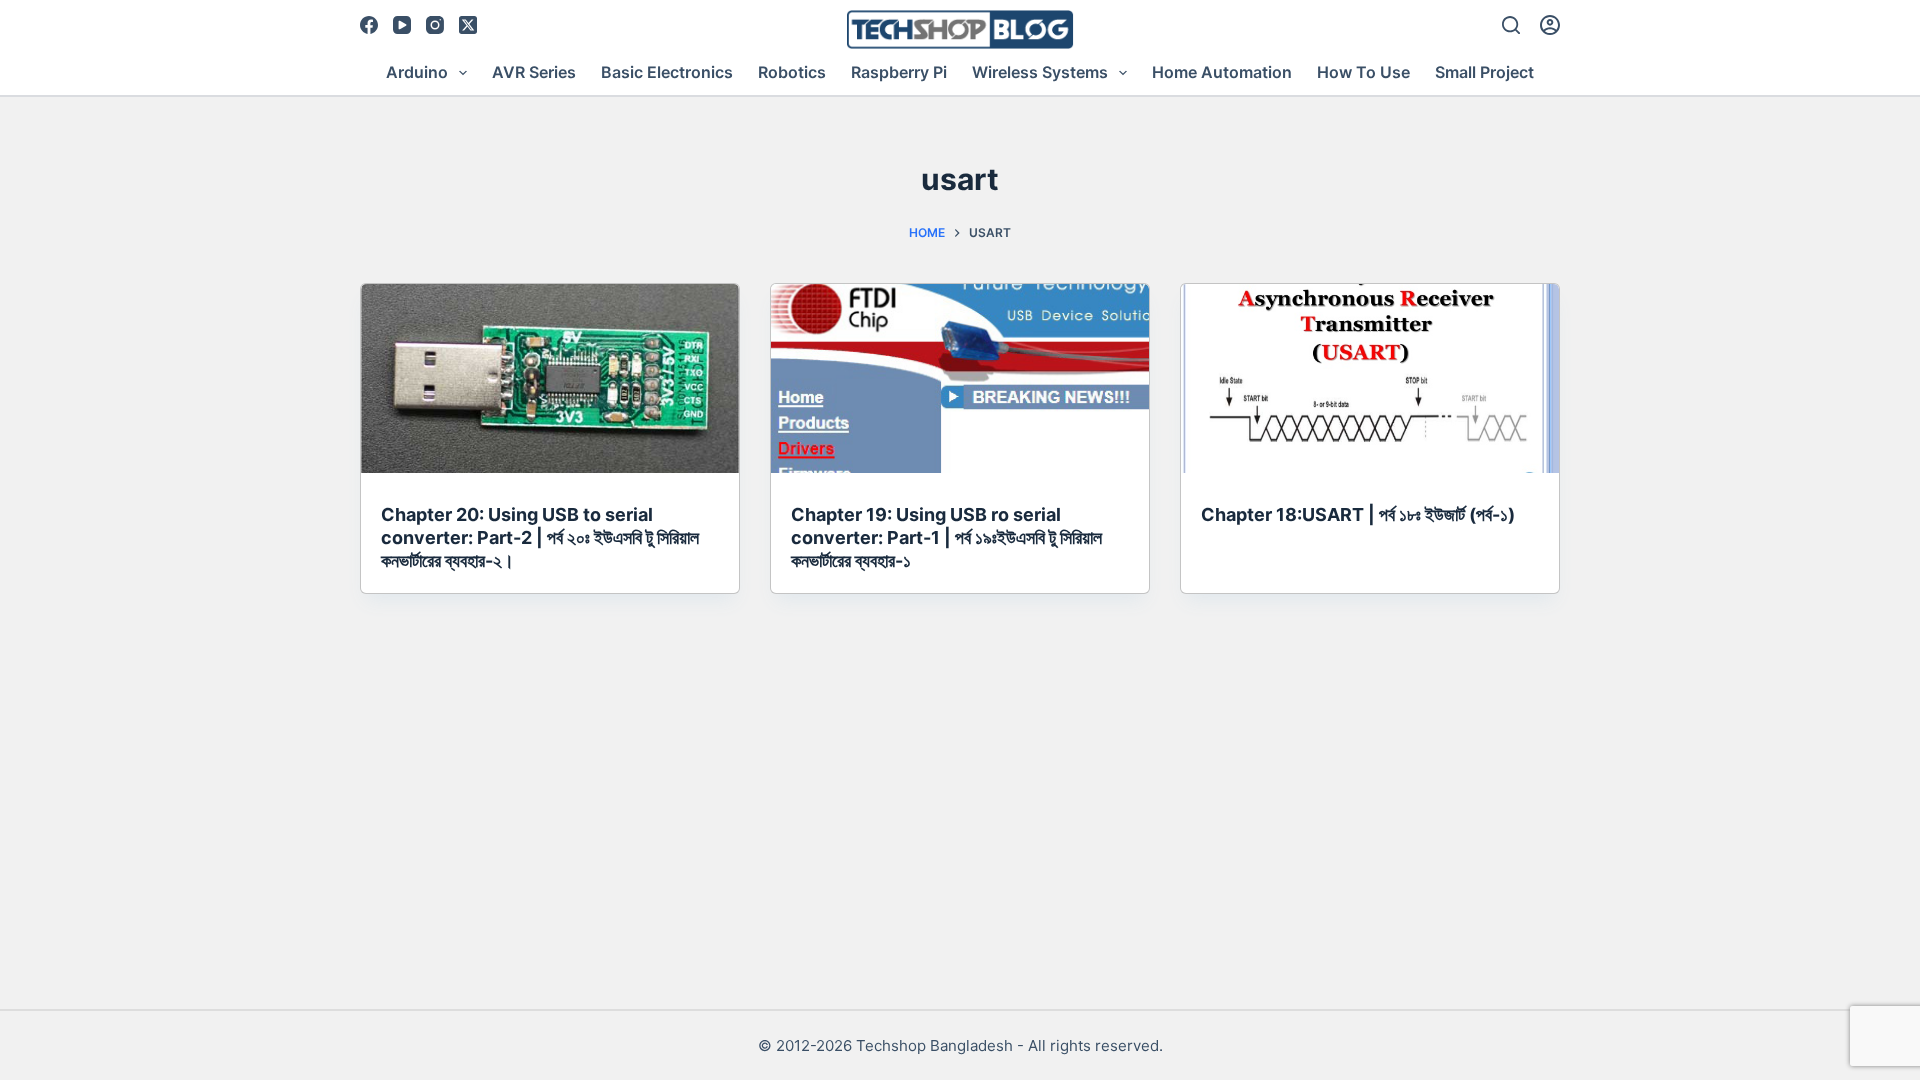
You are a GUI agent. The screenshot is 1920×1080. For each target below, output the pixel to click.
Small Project (1484, 72)
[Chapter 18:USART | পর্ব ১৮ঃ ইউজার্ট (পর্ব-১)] (1370, 378)
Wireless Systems (1040, 72)
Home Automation (1222, 72)
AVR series (534, 72)
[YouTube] (402, 25)
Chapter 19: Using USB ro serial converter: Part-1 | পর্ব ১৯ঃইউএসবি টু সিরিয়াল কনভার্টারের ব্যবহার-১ (946, 538)
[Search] (1511, 25)
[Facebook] (369, 25)
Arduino (417, 72)
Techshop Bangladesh (934, 1045)
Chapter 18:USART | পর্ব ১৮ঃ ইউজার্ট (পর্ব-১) (1358, 514)
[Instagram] (435, 25)
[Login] (1550, 25)
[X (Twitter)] (468, 25)
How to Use (1363, 72)
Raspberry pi (899, 72)
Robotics (792, 72)
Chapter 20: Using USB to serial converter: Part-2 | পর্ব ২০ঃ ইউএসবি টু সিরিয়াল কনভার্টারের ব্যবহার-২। (540, 538)
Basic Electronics (667, 72)
